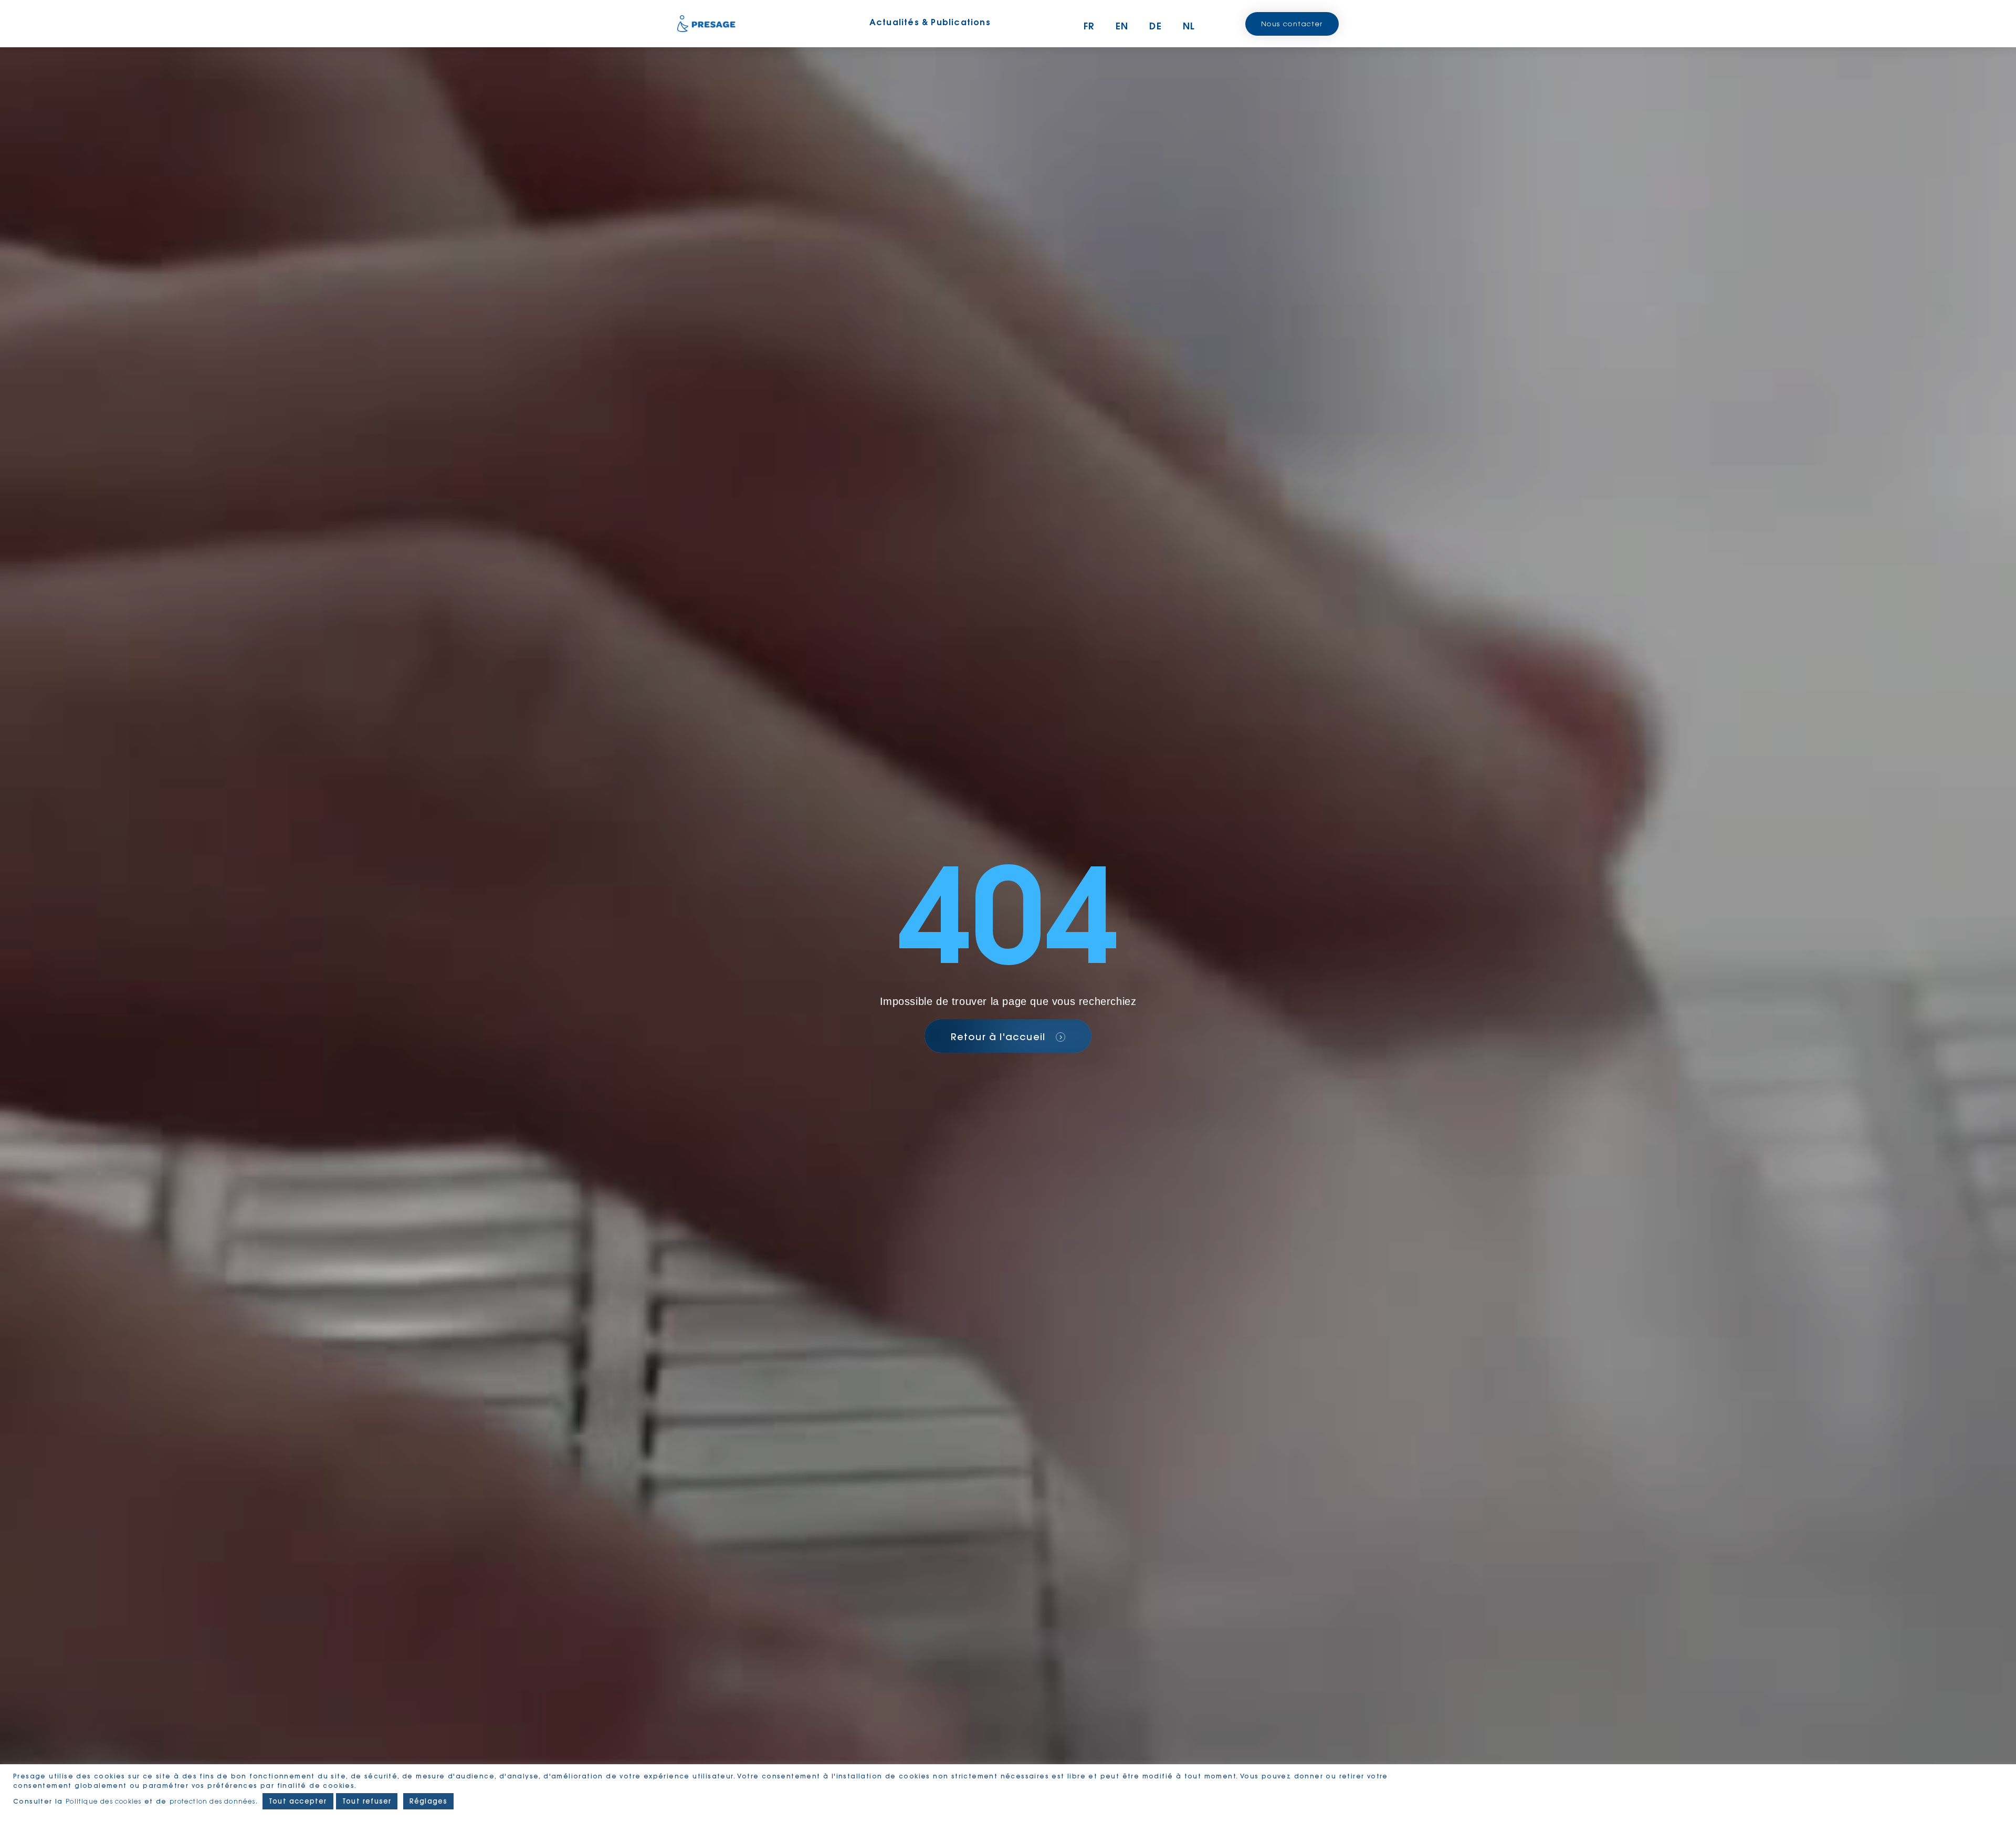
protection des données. (215, 1801)
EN (1122, 26)
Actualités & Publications (930, 22)
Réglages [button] (429, 1801)
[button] (1292, 24)
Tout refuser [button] (367, 1801)
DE (1155, 26)
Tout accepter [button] (298, 1801)
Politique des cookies (103, 1801)
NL (1189, 26)
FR (1089, 26)
